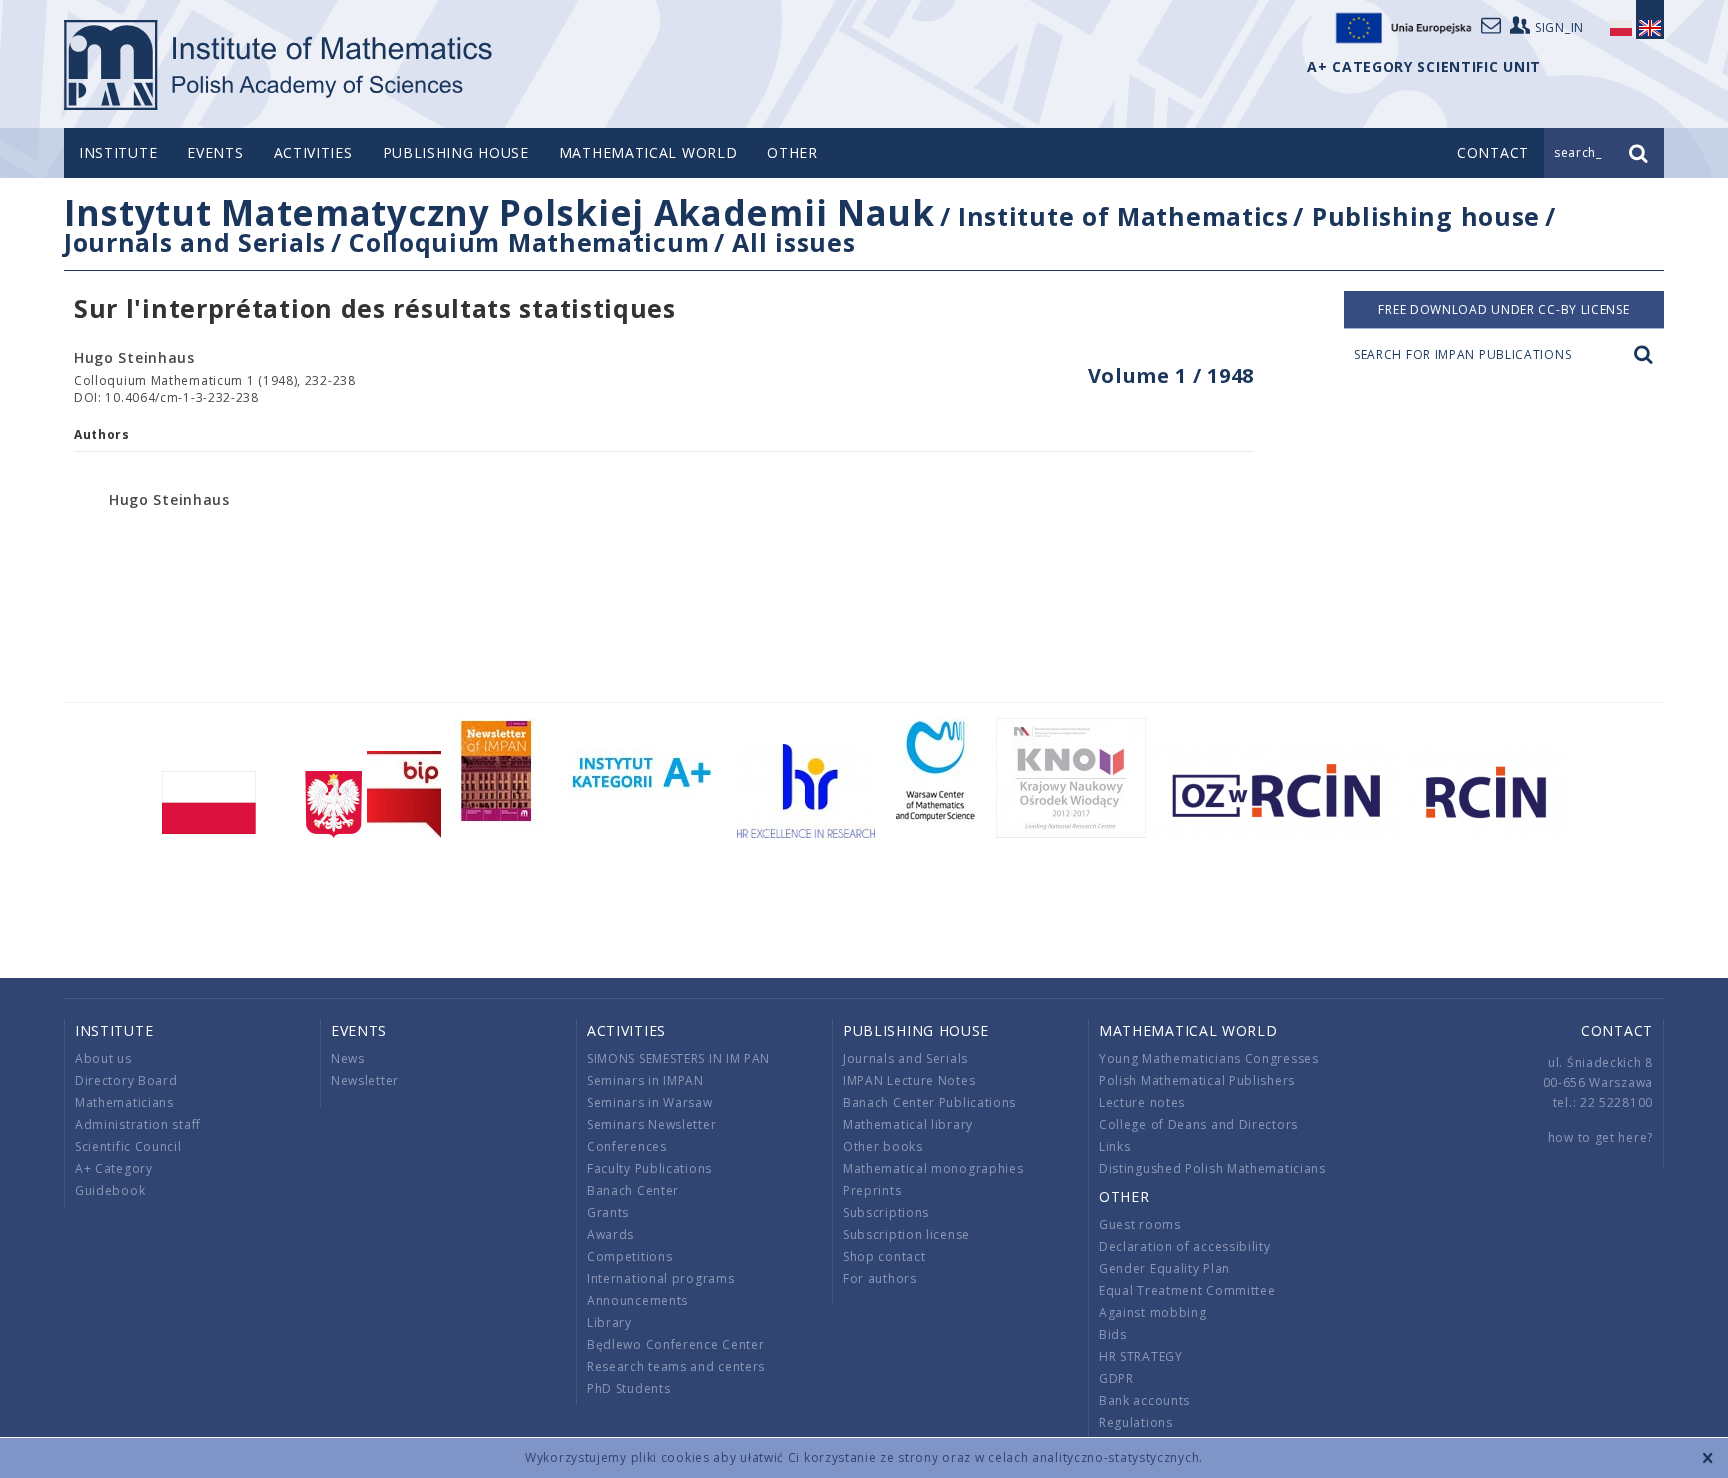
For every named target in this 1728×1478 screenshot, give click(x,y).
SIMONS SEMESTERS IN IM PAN (678, 1058)
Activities (313, 152)
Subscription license (906, 1234)
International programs (660, 1278)
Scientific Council (128, 1146)
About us (103, 1058)
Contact (1617, 1030)
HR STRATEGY (1141, 1356)
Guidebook (110, 1190)
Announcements (637, 1300)
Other (792, 152)
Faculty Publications (649, 1168)
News (348, 1058)
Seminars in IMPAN (645, 1080)
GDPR (1116, 1378)
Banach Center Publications (929, 1102)
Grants (608, 1212)
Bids (1113, 1334)
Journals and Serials (195, 242)
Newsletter (365, 1080)
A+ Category (114, 1168)
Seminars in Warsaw (650, 1102)
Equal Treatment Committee (1187, 1290)
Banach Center (633, 1190)
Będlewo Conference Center (676, 1344)
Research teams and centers (676, 1366)
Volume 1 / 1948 (1171, 375)
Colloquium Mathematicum (529, 242)
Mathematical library (908, 1124)
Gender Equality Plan (1164, 1268)
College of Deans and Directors (1198, 1124)
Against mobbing (1153, 1312)
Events (215, 152)
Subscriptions (886, 1212)
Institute (118, 152)
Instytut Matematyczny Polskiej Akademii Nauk (499, 212)
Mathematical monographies (933, 1168)
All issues (793, 242)
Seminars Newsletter (651, 1124)
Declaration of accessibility (1185, 1246)
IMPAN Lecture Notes (909, 1080)
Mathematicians (124, 1102)
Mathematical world (648, 152)
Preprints (872, 1190)
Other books (883, 1146)
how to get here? (1600, 1137)
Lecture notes (1142, 1102)
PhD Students (628, 1388)
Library (609, 1322)
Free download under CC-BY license (1503, 309)
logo (279, 65)
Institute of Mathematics (1123, 216)
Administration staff (138, 1124)
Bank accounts (1144, 1400)
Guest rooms (1140, 1224)
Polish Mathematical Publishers (1197, 1080)
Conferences (627, 1146)
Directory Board (126, 1080)
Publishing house (456, 152)
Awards (610, 1234)
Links (1115, 1146)
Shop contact (884, 1256)
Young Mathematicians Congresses (1209, 1058)
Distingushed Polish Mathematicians (1212, 1168)
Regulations (1136, 1422)
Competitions (629, 1256)
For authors (880, 1278)
